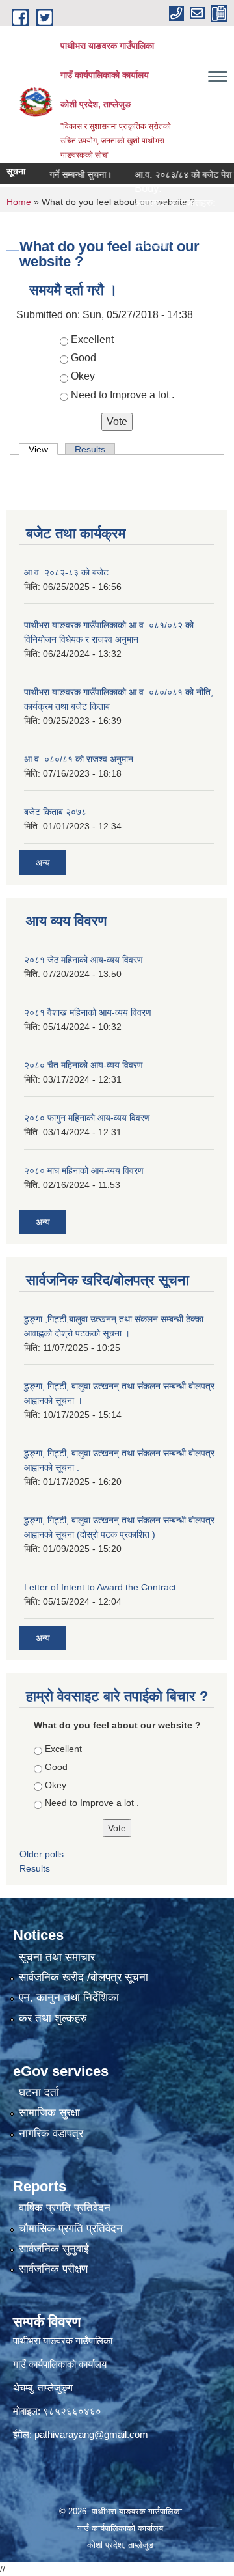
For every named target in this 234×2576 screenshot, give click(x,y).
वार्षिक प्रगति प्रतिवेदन (65, 2208)
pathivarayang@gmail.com (91, 2434)
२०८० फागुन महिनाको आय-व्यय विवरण (87, 1118)
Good (84, 358)
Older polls (42, 1854)
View (43, 449)
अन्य (43, 863)
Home (19, 202)
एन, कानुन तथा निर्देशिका (69, 1998)
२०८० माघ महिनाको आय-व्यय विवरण (84, 1170)
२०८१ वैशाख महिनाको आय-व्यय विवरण (88, 1012)
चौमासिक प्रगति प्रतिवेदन (71, 2229)
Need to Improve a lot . (123, 395)
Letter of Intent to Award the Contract (100, 1587)
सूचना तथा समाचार (57, 1957)
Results (90, 449)
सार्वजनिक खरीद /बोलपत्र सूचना (84, 1977)
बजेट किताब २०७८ (55, 812)
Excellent (92, 339)
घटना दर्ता (39, 2093)
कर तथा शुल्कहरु (53, 2018)
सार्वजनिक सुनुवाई (54, 2249)
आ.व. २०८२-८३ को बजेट (66, 572)
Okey (83, 376)
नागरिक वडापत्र (51, 2134)
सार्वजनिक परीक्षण (53, 2269)
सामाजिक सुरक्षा (49, 2113)
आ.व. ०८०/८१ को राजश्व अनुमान (79, 759)
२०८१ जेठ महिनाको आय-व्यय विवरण (84, 960)
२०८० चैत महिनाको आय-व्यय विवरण (84, 1065)
